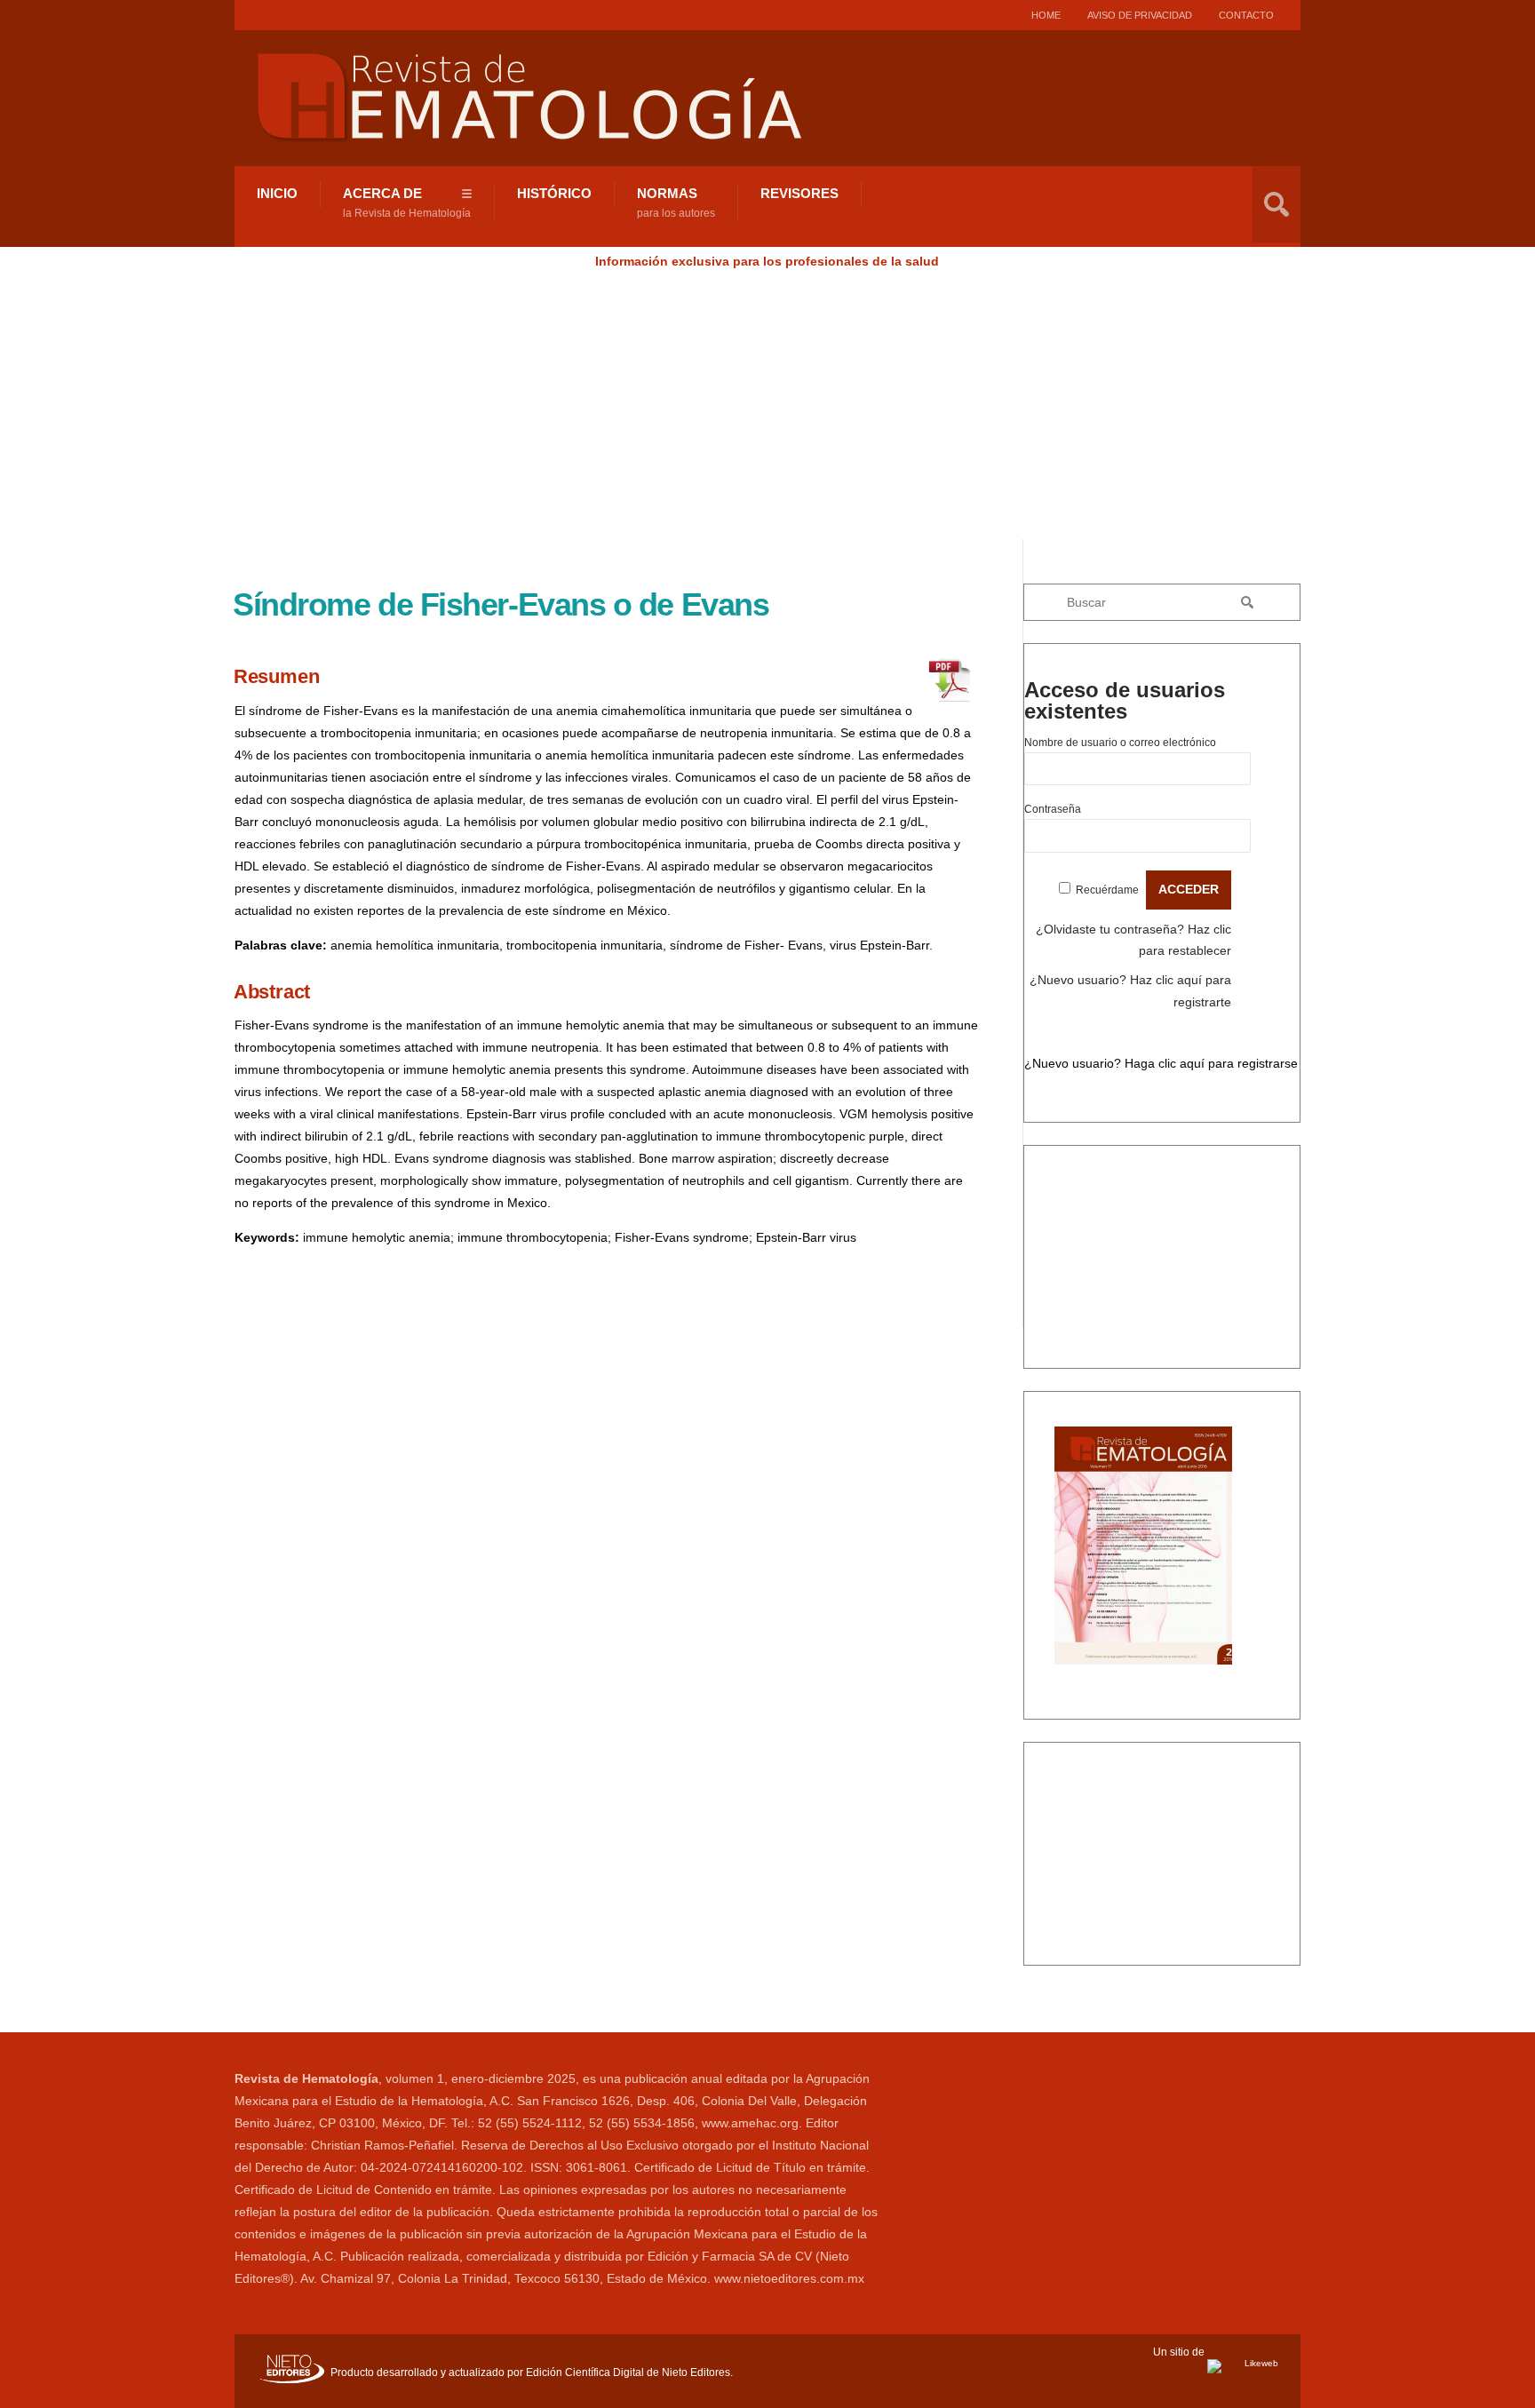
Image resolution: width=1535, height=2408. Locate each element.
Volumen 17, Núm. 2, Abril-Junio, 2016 (1162, 1403)
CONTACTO (1246, 15)
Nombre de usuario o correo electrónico (1120, 743)
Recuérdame (1107, 890)
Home (1046, 15)
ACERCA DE (407, 203)
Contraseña (1053, 809)
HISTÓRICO (554, 193)
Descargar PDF (1098, 1695)
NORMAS (676, 203)
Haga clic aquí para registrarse (1211, 1063)
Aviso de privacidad (1140, 15)
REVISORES (799, 193)
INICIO (277, 193)
